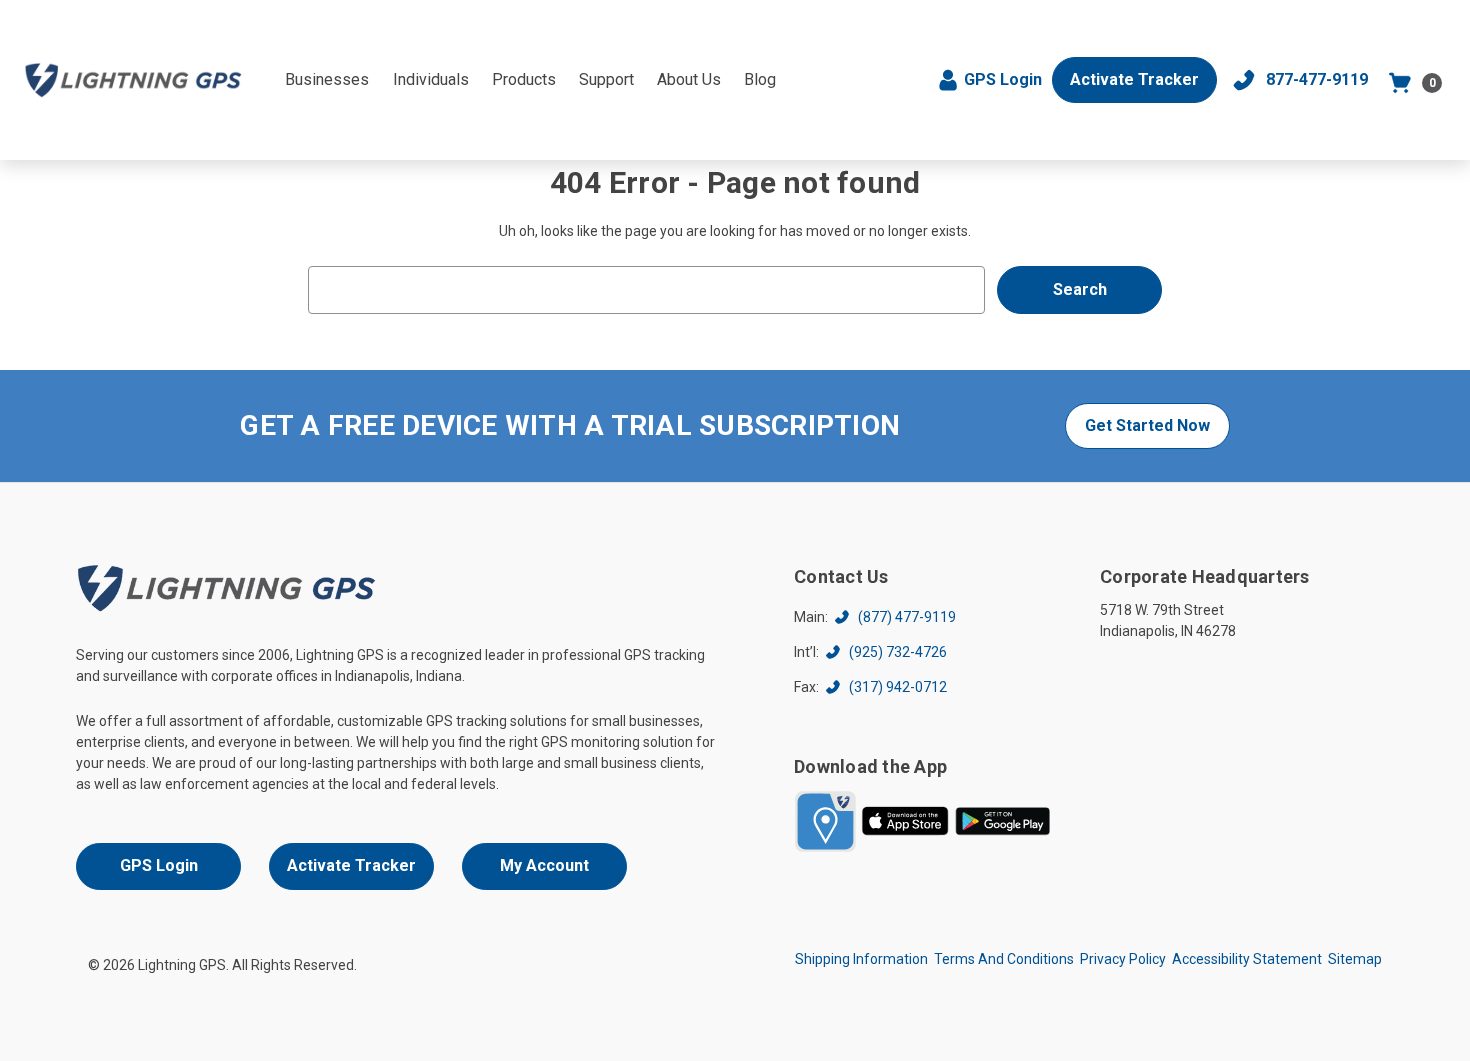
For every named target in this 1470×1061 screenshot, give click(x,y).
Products (524, 79)
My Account (544, 865)
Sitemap (1355, 959)
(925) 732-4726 (898, 652)
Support (606, 79)
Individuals (431, 79)
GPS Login (1003, 79)
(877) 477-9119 (907, 617)
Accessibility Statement (1247, 959)
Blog (760, 79)
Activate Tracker (1134, 79)
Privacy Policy (1123, 959)
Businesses (327, 79)
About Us (689, 79)
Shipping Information (861, 959)
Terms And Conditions (1004, 959)
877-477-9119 (1317, 79)
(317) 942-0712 (898, 687)
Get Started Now (1147, 425)
